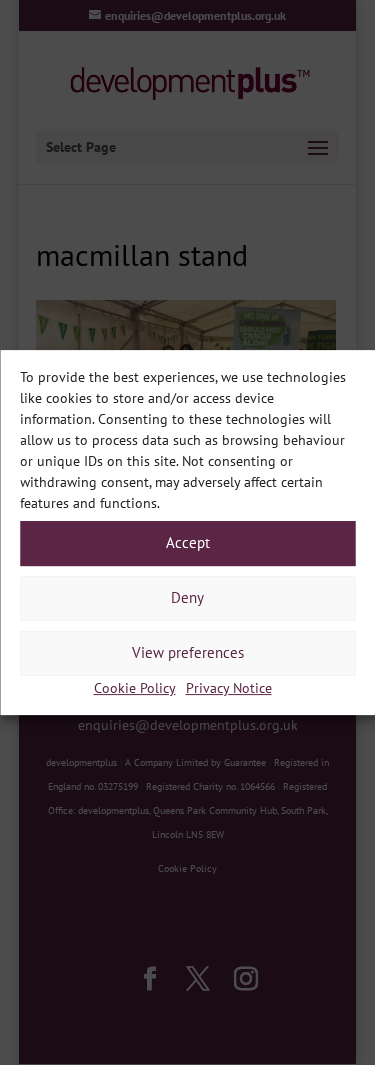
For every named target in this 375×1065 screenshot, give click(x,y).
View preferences (188, 652)
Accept (188, 542)
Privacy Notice (229, 688)
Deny (187, 597)
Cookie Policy (135, 688)
